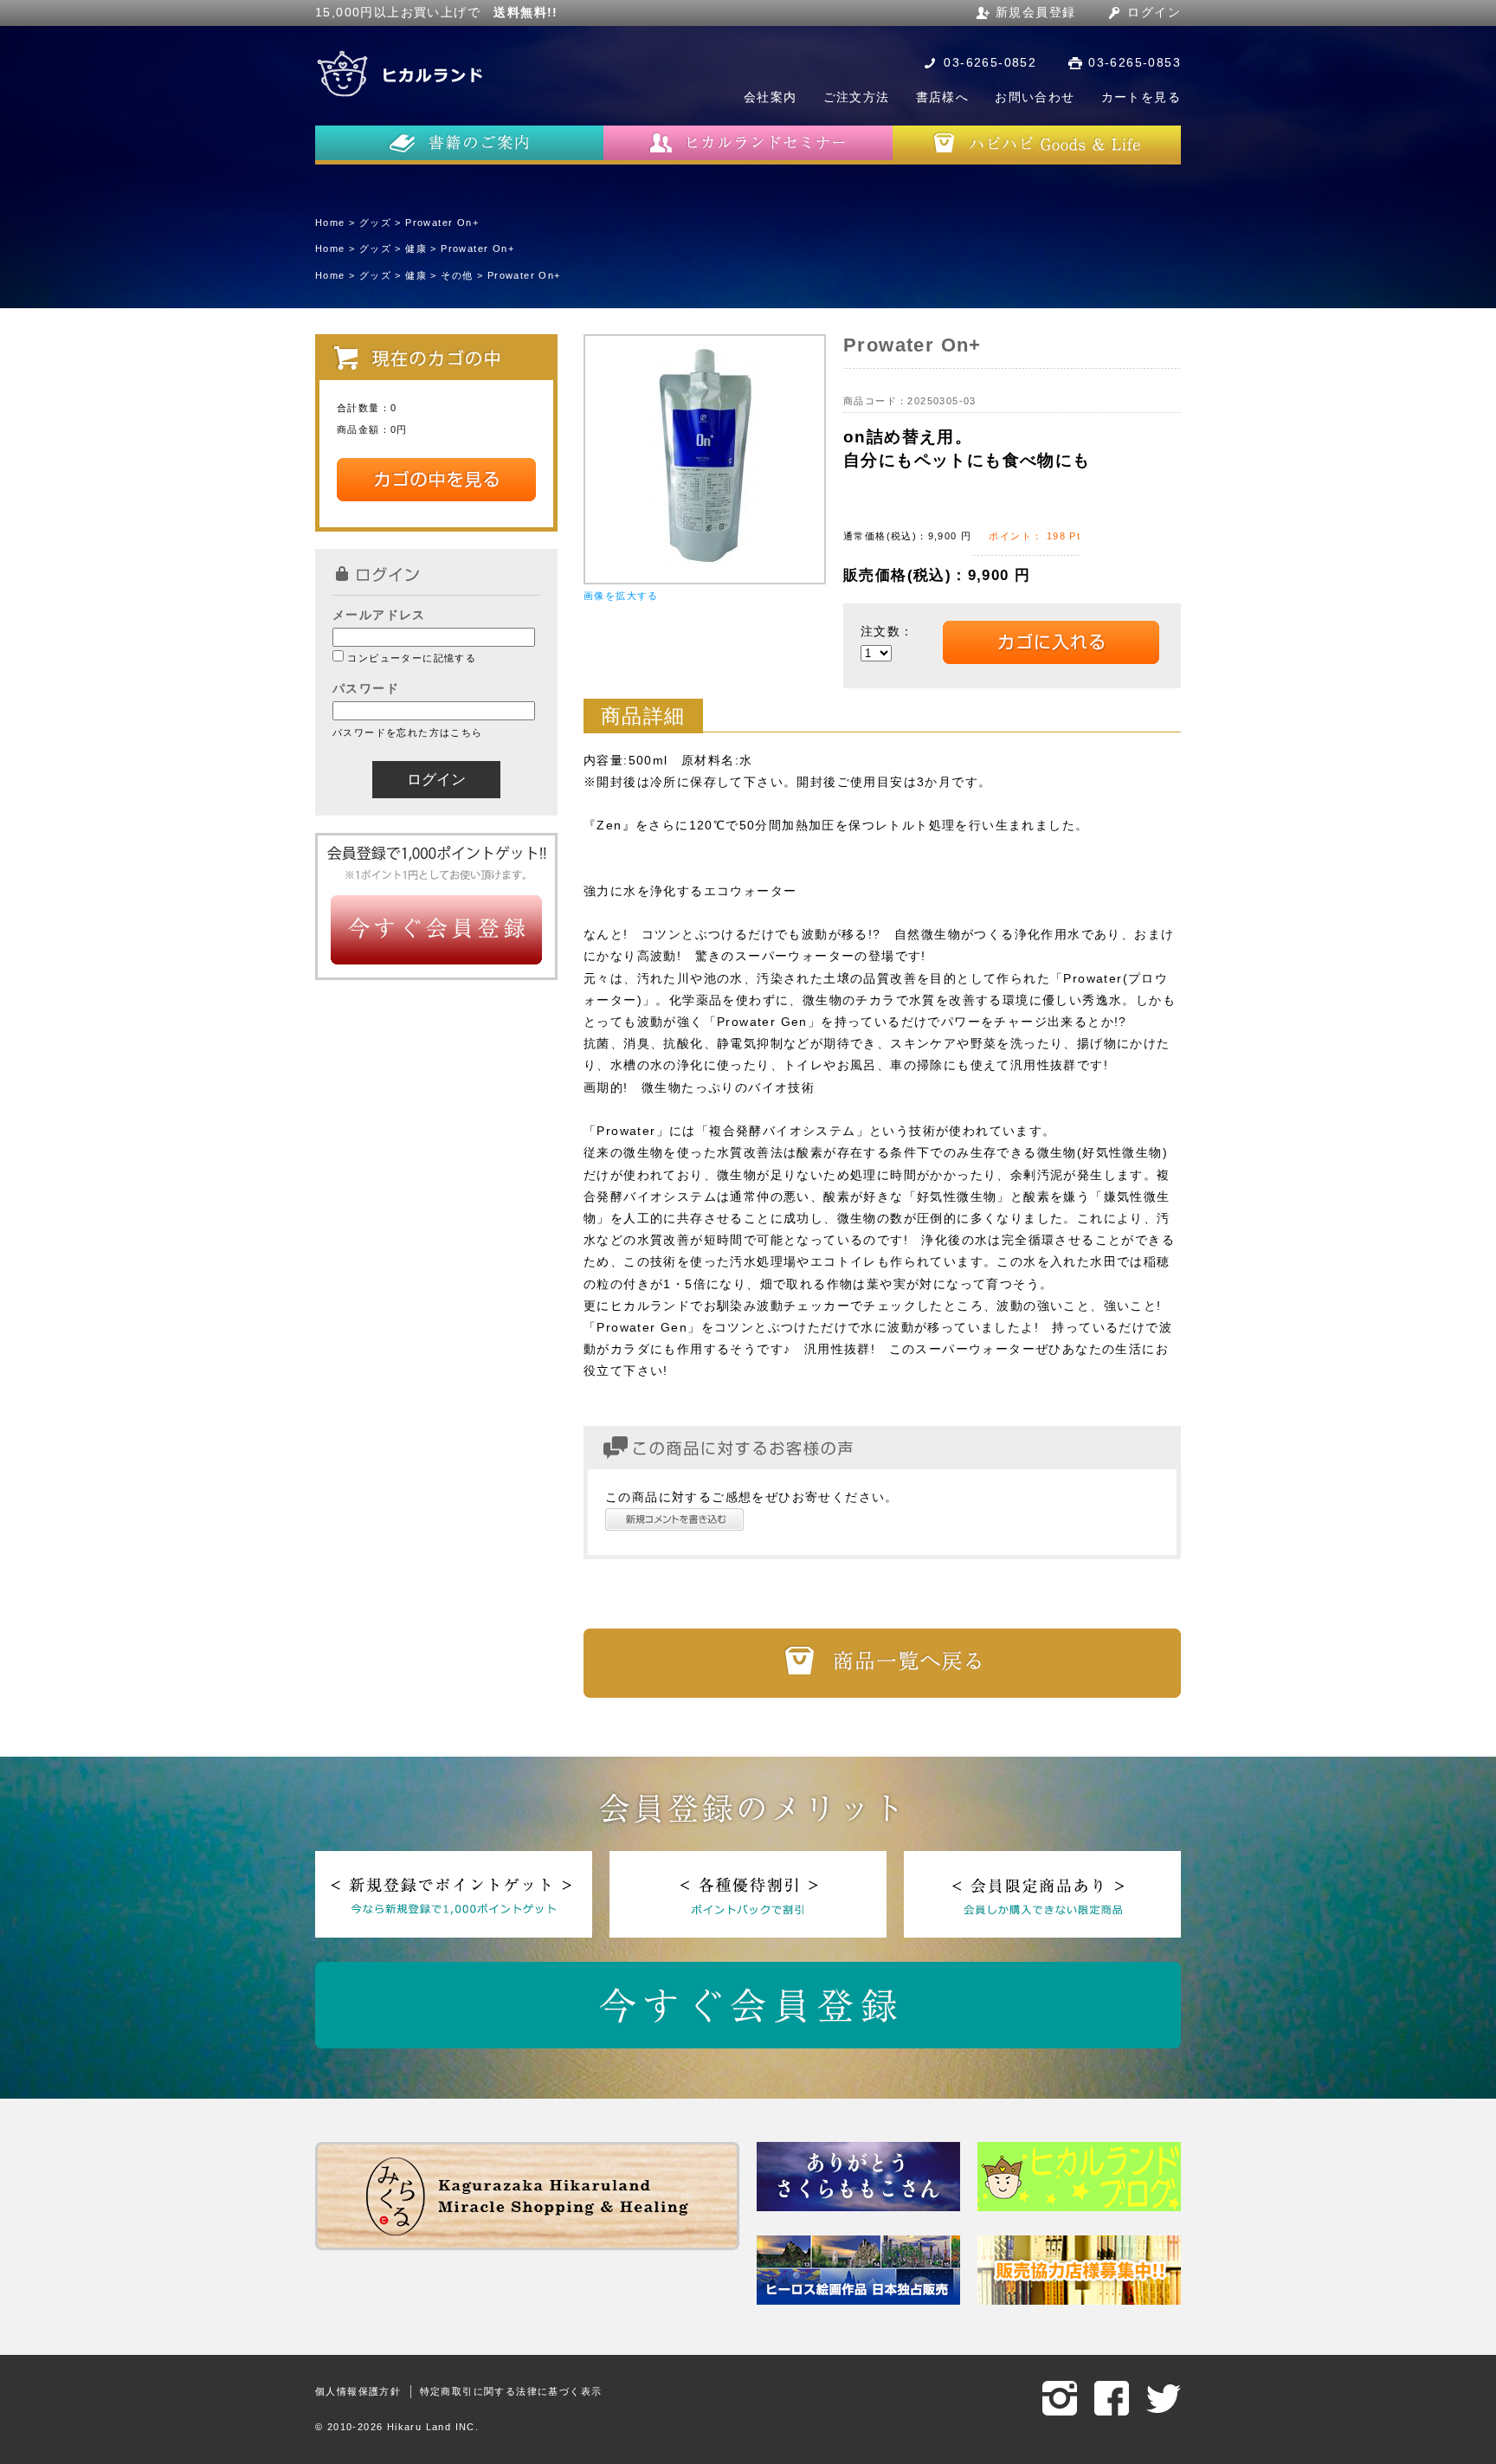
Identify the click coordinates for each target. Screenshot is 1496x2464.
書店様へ (943, 97)
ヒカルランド (402, 74)
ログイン (1154, 12)
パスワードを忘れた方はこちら (408, 732)
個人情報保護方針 (358, 2391)
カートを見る (1141, 97)
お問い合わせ (1035, 97)
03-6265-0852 (990, 62)
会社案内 (771, 97)
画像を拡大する (621, 596)
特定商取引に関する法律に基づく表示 (511, 2391)
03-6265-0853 (1135, 62)
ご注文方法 (857, 97)
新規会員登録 (1035, 12)
